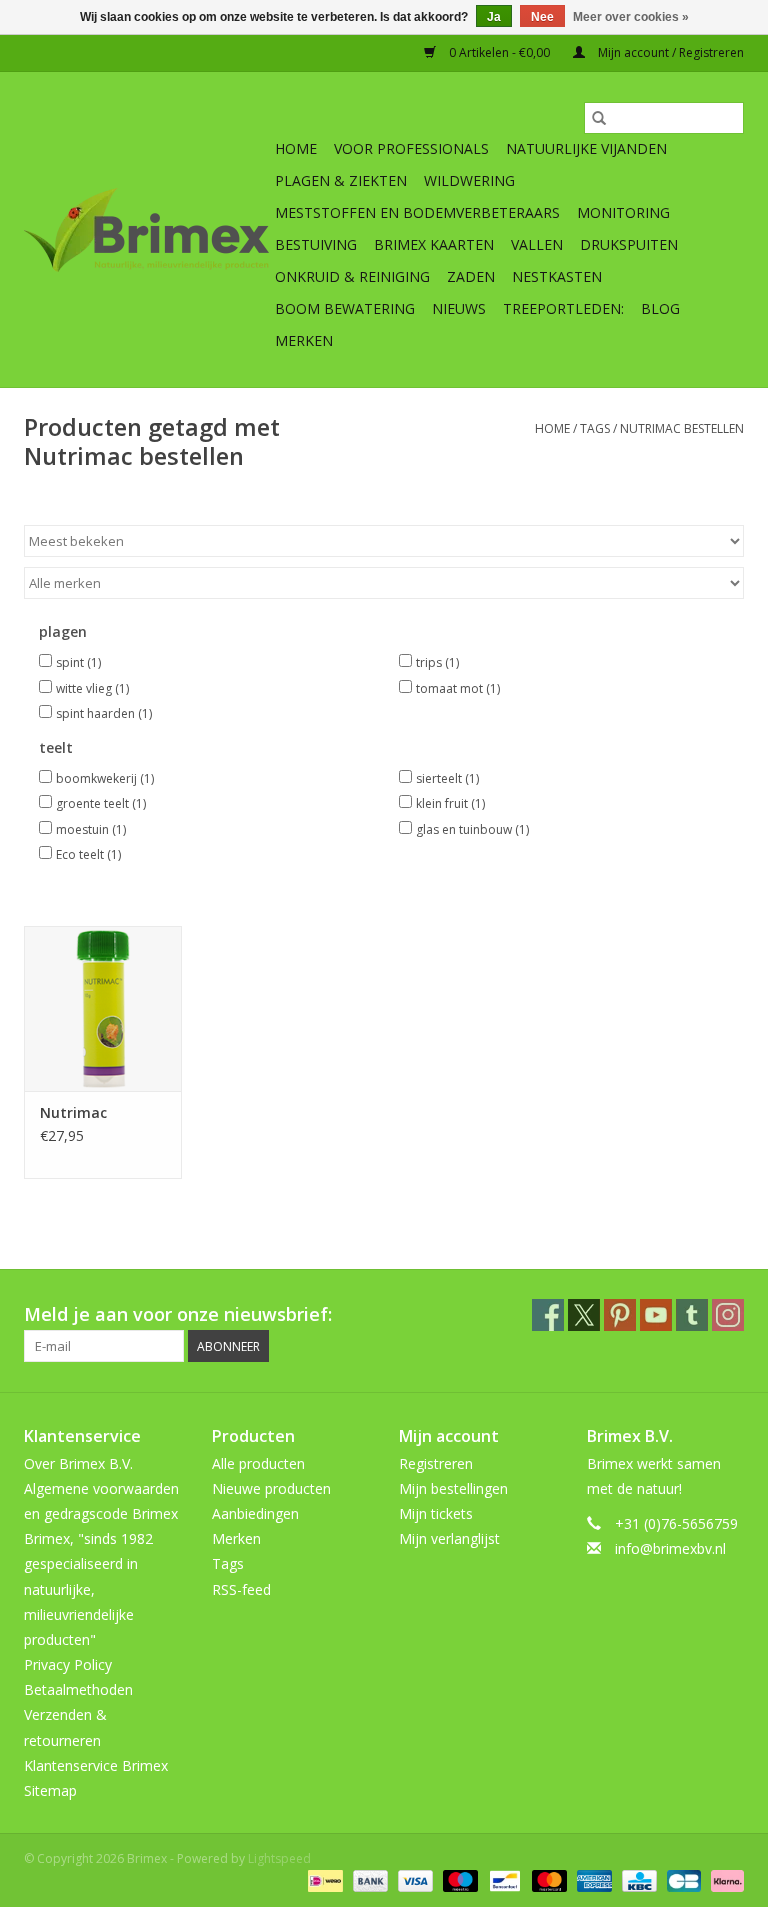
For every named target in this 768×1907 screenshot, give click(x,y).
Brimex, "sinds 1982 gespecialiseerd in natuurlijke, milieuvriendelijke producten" (88, 1589)
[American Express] (592, 1879)
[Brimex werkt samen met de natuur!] (146, 230)
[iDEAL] (323, 1879)
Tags (595, 428)
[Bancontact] (503, 1879)
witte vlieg (92, 688)
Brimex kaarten (434, 244)
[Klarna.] (724, 1879)
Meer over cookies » (631, 17)
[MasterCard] (547, 1879)
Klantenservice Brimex (96, 1765)
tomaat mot (458, 688)
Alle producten (258, 1463)
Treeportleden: (563, 308)
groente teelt (101, 803)
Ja (494, 17)
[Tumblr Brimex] (692, 1315)
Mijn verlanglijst (449, 1538)
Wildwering (469, 180)
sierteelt (447, 778)
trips (437, 662)
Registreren (436, 1463)
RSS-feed (241, 1589)
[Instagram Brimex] (728, 1315)
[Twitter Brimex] (584, 1315)
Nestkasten (557, 276)
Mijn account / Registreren (669, 52)
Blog (660, 308)
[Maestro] (458, 1879)
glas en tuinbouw (472, 829)
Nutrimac (73, 1112)
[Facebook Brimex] (548, 1315)
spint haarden (104, 713)
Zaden (471, 276)
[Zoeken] (599, 118)
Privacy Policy (68, 1664)
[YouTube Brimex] (656, 1315)
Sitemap (50, 1790)
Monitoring (623, 212)
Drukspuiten (629, 244)
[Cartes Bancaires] (682, 1879)
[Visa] (413, 1879)
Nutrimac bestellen (682, 428)
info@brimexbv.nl (670, 1548)
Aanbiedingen (255, 1513)
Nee (542, 17)
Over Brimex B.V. (78, 1463)
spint (78, 662)
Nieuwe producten (271, 1488)
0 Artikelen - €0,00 (499, 52)
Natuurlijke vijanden (586, 148)
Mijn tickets (436, 1513)
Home (296, 148)
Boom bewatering (345, 308)
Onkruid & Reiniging (352, 276)
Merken (304, 340)
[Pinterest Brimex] (620, 1315)
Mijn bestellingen (453, 1488)
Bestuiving (316, 244)
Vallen (537, 244)
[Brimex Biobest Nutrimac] (103, 1008)
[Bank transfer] (368, 1879)
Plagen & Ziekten (341, 180)
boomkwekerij (105, 778)
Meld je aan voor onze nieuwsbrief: (178, 1314)
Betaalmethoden (78, 1689)
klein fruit (450, 803)
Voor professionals (411, 148)
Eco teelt (88, 854)
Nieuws (459, 308)
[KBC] (637, 1879)
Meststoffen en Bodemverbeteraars (417, 212)
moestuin (91, 829)
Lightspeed (279, 1858)
